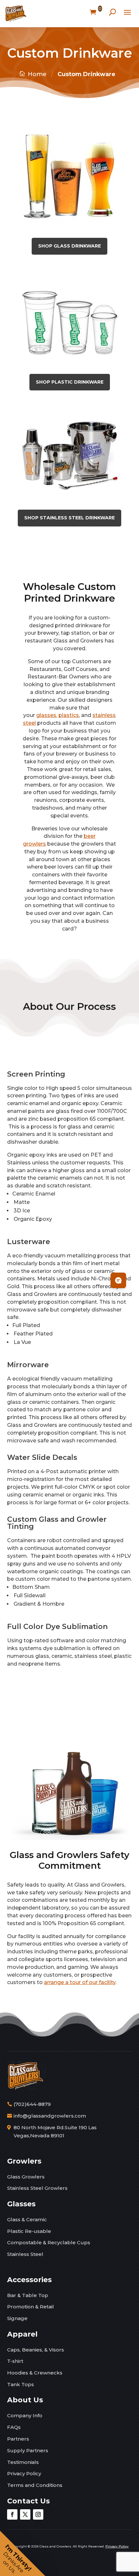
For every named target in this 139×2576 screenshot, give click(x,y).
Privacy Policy (24, 2473)
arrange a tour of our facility (80, 1982)
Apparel (22, 2334)
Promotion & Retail (31, 2307)
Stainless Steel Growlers (37, 2188)
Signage (17, 2318)
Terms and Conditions (35, 2485)
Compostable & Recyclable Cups (49, 2242)
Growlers (24, 2161)
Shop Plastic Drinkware (70, 382)
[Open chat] (118, 1280)
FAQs (14, 2427)
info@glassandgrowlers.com (50, 2116)
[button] (23, 2553)
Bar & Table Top (28, 2295)
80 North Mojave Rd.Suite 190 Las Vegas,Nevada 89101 (55, 2132)
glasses (46, 715)
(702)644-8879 (32, 2104)
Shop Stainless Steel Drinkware (69, 518)
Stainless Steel (25, 2254)
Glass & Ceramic (27, 2219)
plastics (69, 715)
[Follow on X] (25, 2514)
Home (37, 74)
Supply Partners (28, 2450)
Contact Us (28, 2501)
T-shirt (15, 2361)
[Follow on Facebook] (12, 2514)
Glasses (21, 2204)
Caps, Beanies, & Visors (36, 2350)
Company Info (25, 2415)
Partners (18, 2439)
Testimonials (23, 2462)
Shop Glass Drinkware (69, 246)
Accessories (29, 2280)
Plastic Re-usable (29, 2231)
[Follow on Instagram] (38, 2514)
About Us (25, 2400)
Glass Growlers (26, 2177)
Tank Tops (21, 2384)
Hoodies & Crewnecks (35, 2373)
